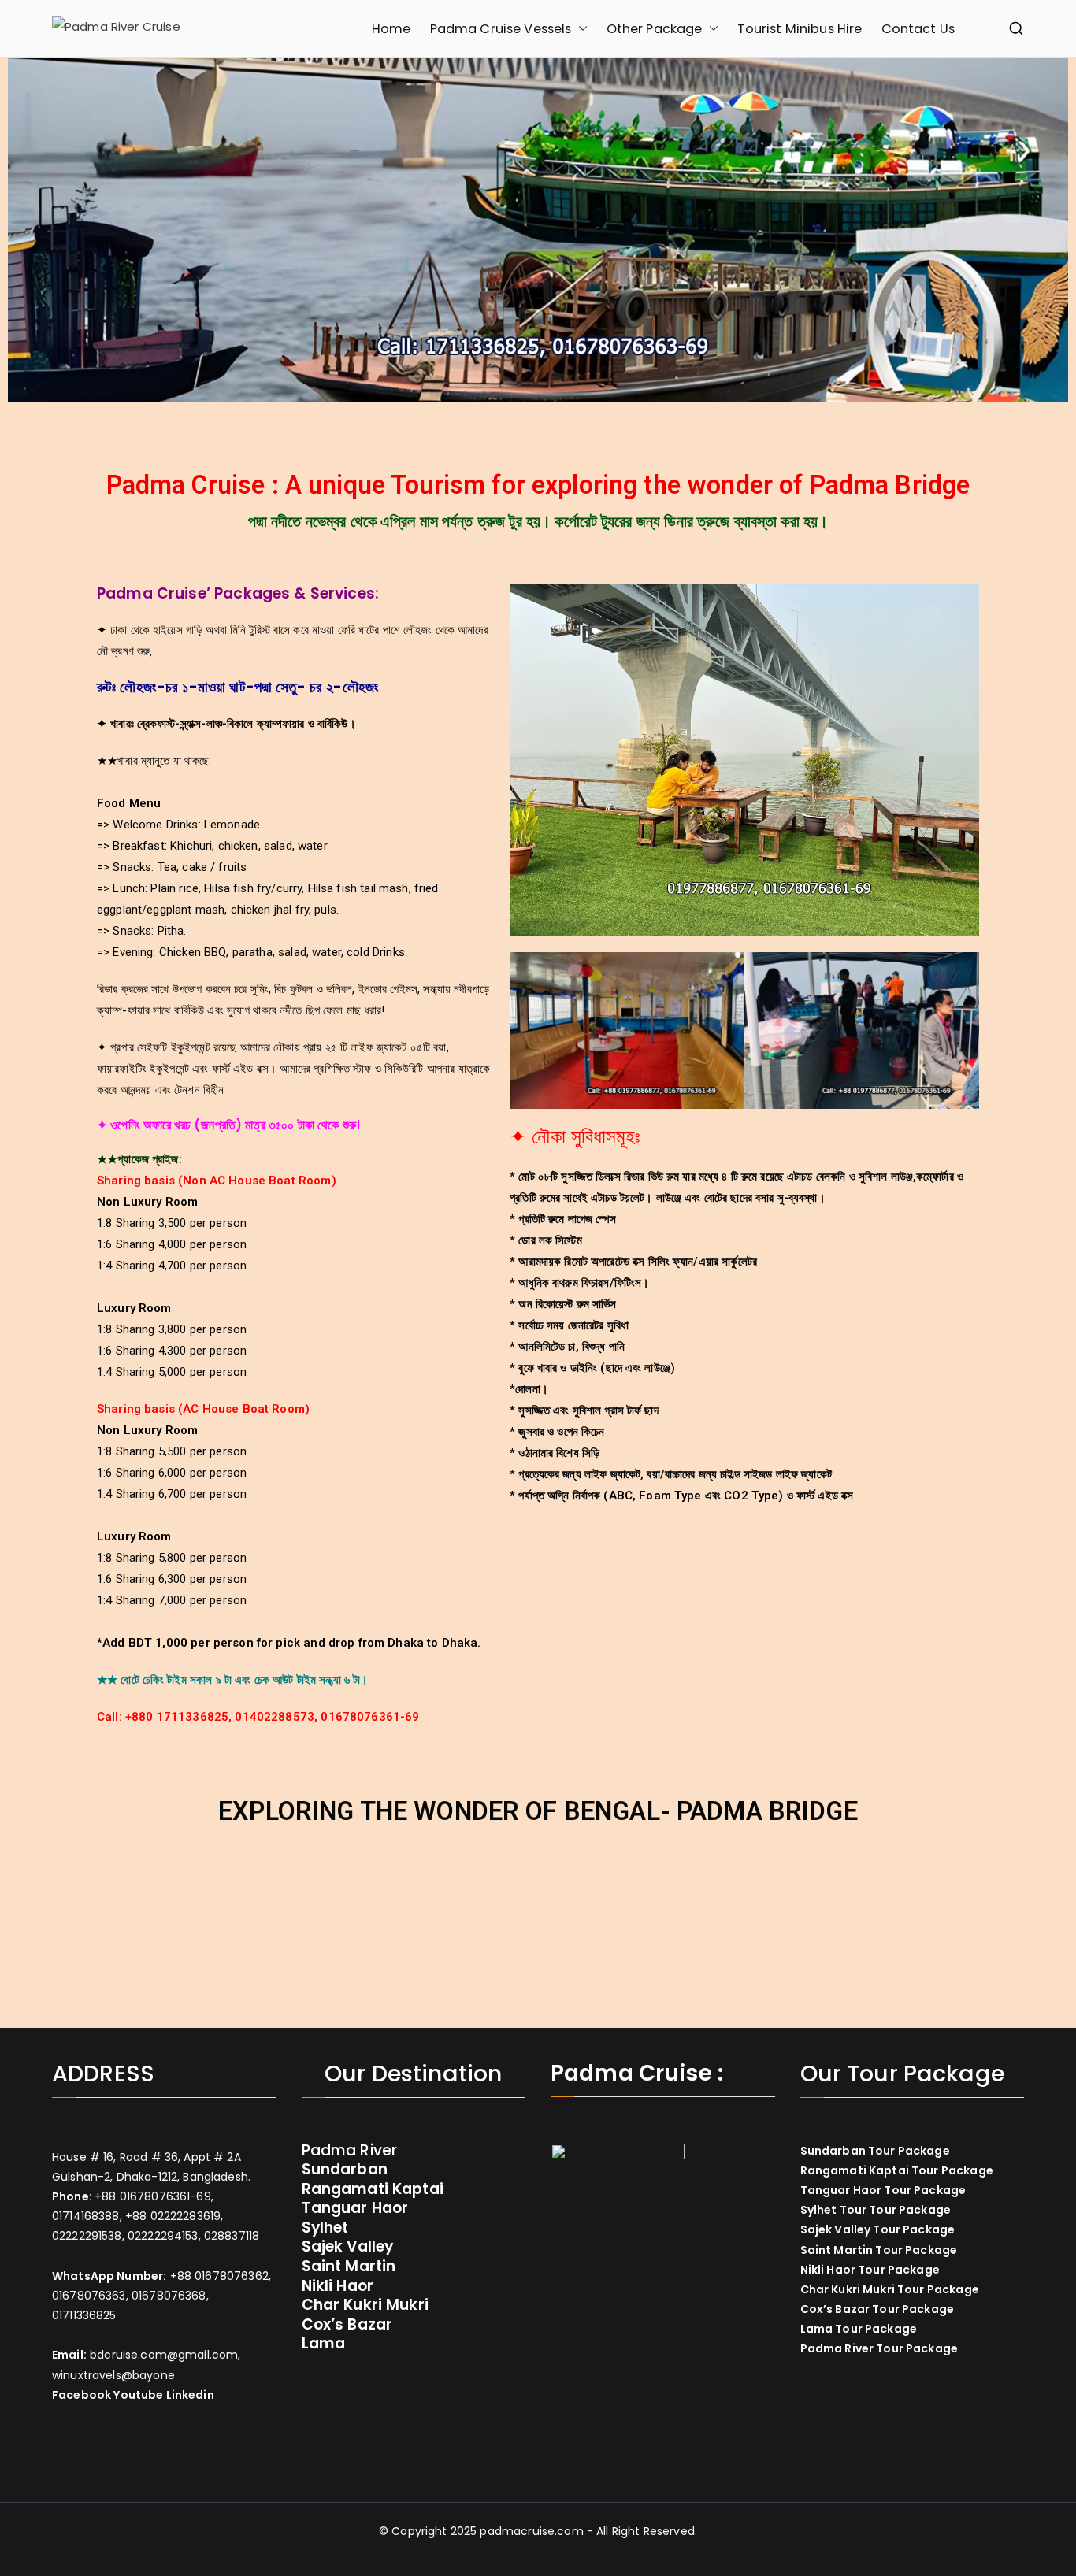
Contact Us (918, 29)
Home (391, 29)
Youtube (138, 2395)
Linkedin (190, 2395)
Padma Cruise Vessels (501, 29)
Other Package (655, 29)
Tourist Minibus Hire (800, 29)
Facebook (82, 2395)
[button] (580, 29)
